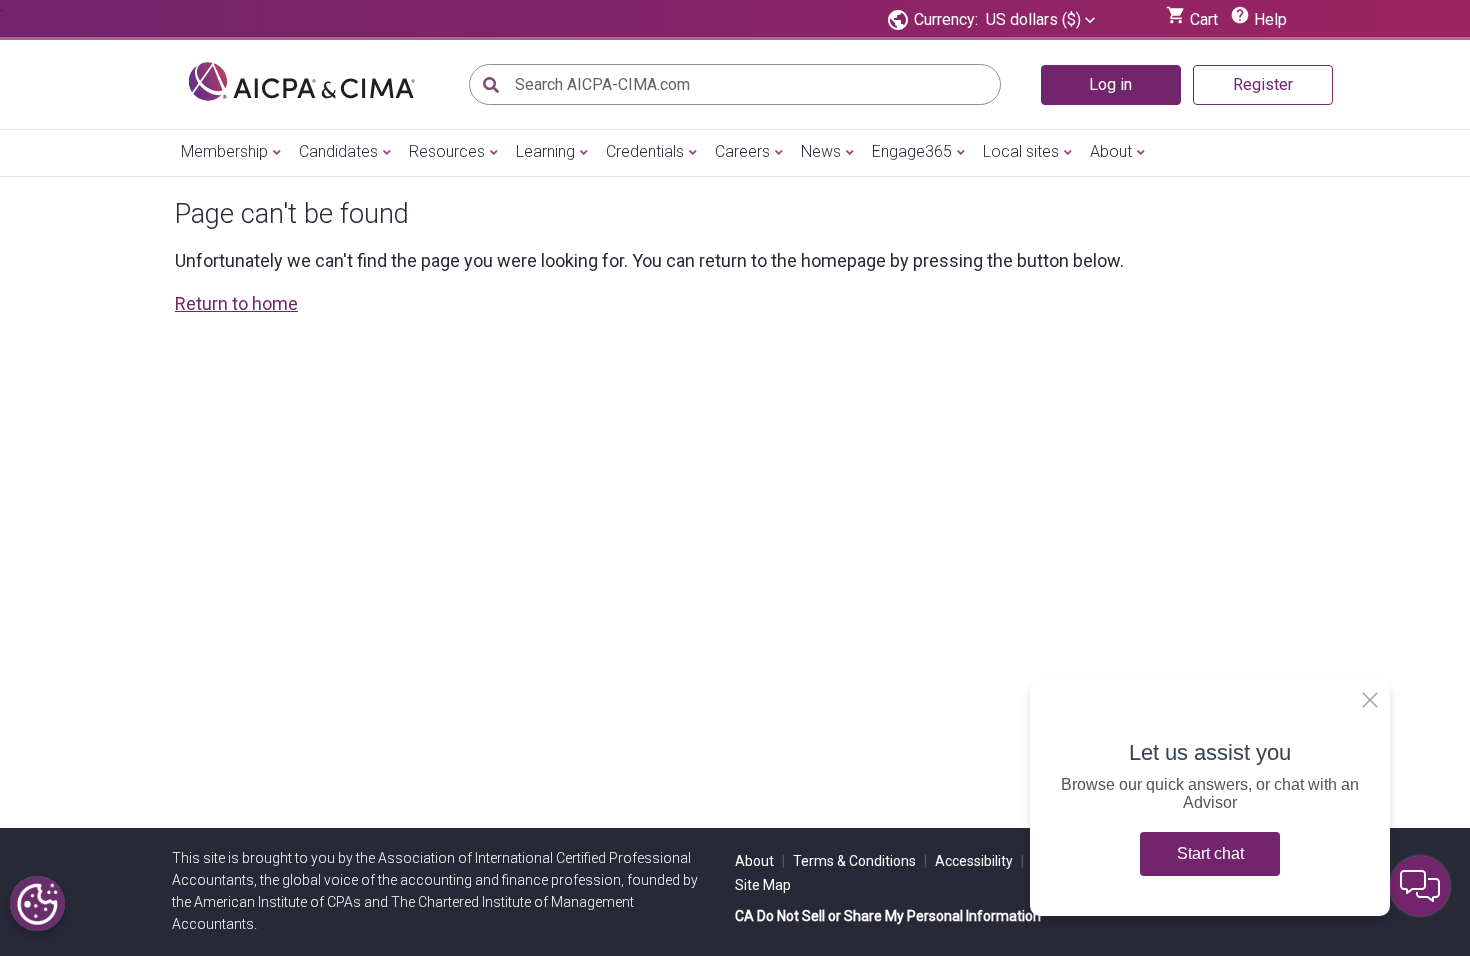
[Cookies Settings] (37, 903)
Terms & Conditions (860, 861)
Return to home (236, 303)
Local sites (1021, 151)
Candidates (338, 151)
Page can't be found (292, 214)
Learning (545, 151)
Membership (224, 151)
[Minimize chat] (1420, 886)
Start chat (1210, 853)
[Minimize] (1370, 700)
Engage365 (912, 151)
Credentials (645, 151)
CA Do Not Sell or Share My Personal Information (888, 916)
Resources (447, 151)
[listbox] (1040, 20)
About (1111, 151)
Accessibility (979, 861)
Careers (742, 151)
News (821, 151)
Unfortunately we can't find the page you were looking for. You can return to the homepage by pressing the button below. (649, 260)
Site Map (763, 885)
